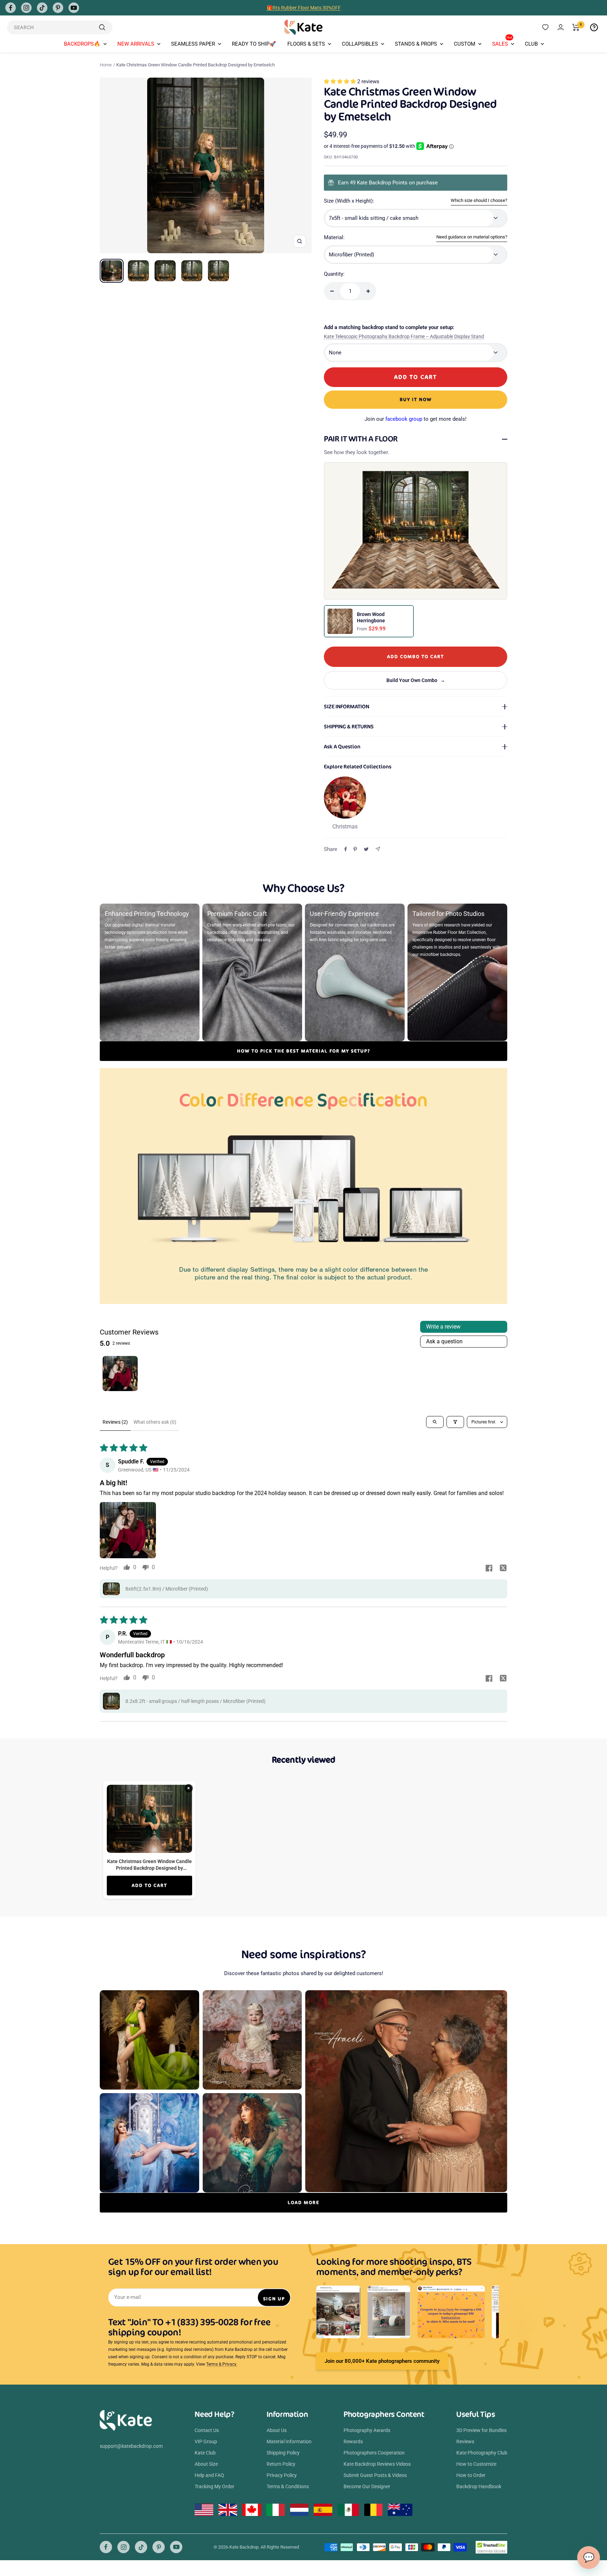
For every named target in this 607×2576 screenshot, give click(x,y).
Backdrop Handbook (479, 2486)
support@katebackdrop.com (131, 2446)
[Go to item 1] (120, 1374)
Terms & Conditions (288, 2486)
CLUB (531, 44)
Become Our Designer (367, 2486)
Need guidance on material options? (472, 237)
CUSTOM (465, 44)
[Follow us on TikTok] (42, 8)
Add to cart (149, 1885)
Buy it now (416, 399)
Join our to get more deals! (416, 419)
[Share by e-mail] (378, 849)
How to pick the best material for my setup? (304, 1051)
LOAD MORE (303, 2203)
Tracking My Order (214, 2486)
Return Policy (281, 2464)
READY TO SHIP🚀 (254, 44)
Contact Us (207, 2430)
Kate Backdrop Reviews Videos (377, 2464)
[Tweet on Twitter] (366, 849)
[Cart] (576, 27)
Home (106, 65)
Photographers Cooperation (374, 2453)
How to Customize (476, 2464)
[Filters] (455, 1422)
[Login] (561, 27)
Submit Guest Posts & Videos (375, 2475)
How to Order (471, 2475)
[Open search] (435, 1422)
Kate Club (205, 2453)
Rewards (353, 2441)
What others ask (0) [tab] (155, 1422)
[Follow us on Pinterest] (58, 8)
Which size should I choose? (479, 200)
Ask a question (444, 1341)
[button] (341, 81)
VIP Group (206, 2441)
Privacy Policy (282, 2475)
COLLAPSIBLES (360, 44)
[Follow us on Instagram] (26, 8)
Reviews (465, 2441)
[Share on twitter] (503, 1569)
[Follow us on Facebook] (11, 8)
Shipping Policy (283, 2453)
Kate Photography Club (482, 2453)
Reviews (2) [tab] (115, 1422)
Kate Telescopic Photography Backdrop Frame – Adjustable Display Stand (404, 336)
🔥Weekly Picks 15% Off (303, 8)
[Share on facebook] (489, 1569)
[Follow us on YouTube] (74, 8)
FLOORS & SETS (306, 44)
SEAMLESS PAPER (193, 44)
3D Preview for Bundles (481, 2430)
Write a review (443, 1327)
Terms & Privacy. (222, 2364)
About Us (277, 2430)
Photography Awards (367, 2430)
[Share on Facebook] (346, 849)
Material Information (289, 2441)
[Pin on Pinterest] (355, 849)
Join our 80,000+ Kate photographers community (382, 2361)
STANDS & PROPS (416, 44)
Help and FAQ (209, 2475)
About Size (206, 2464)
